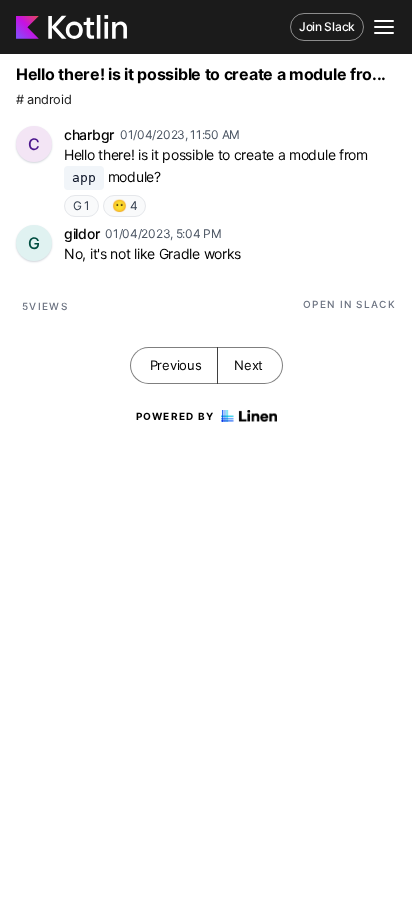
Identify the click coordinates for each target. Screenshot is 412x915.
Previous (176, 365)
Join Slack (327, 26)
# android (43, 99)
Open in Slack (349, 304)
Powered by (175, 416)
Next (248, 365)
